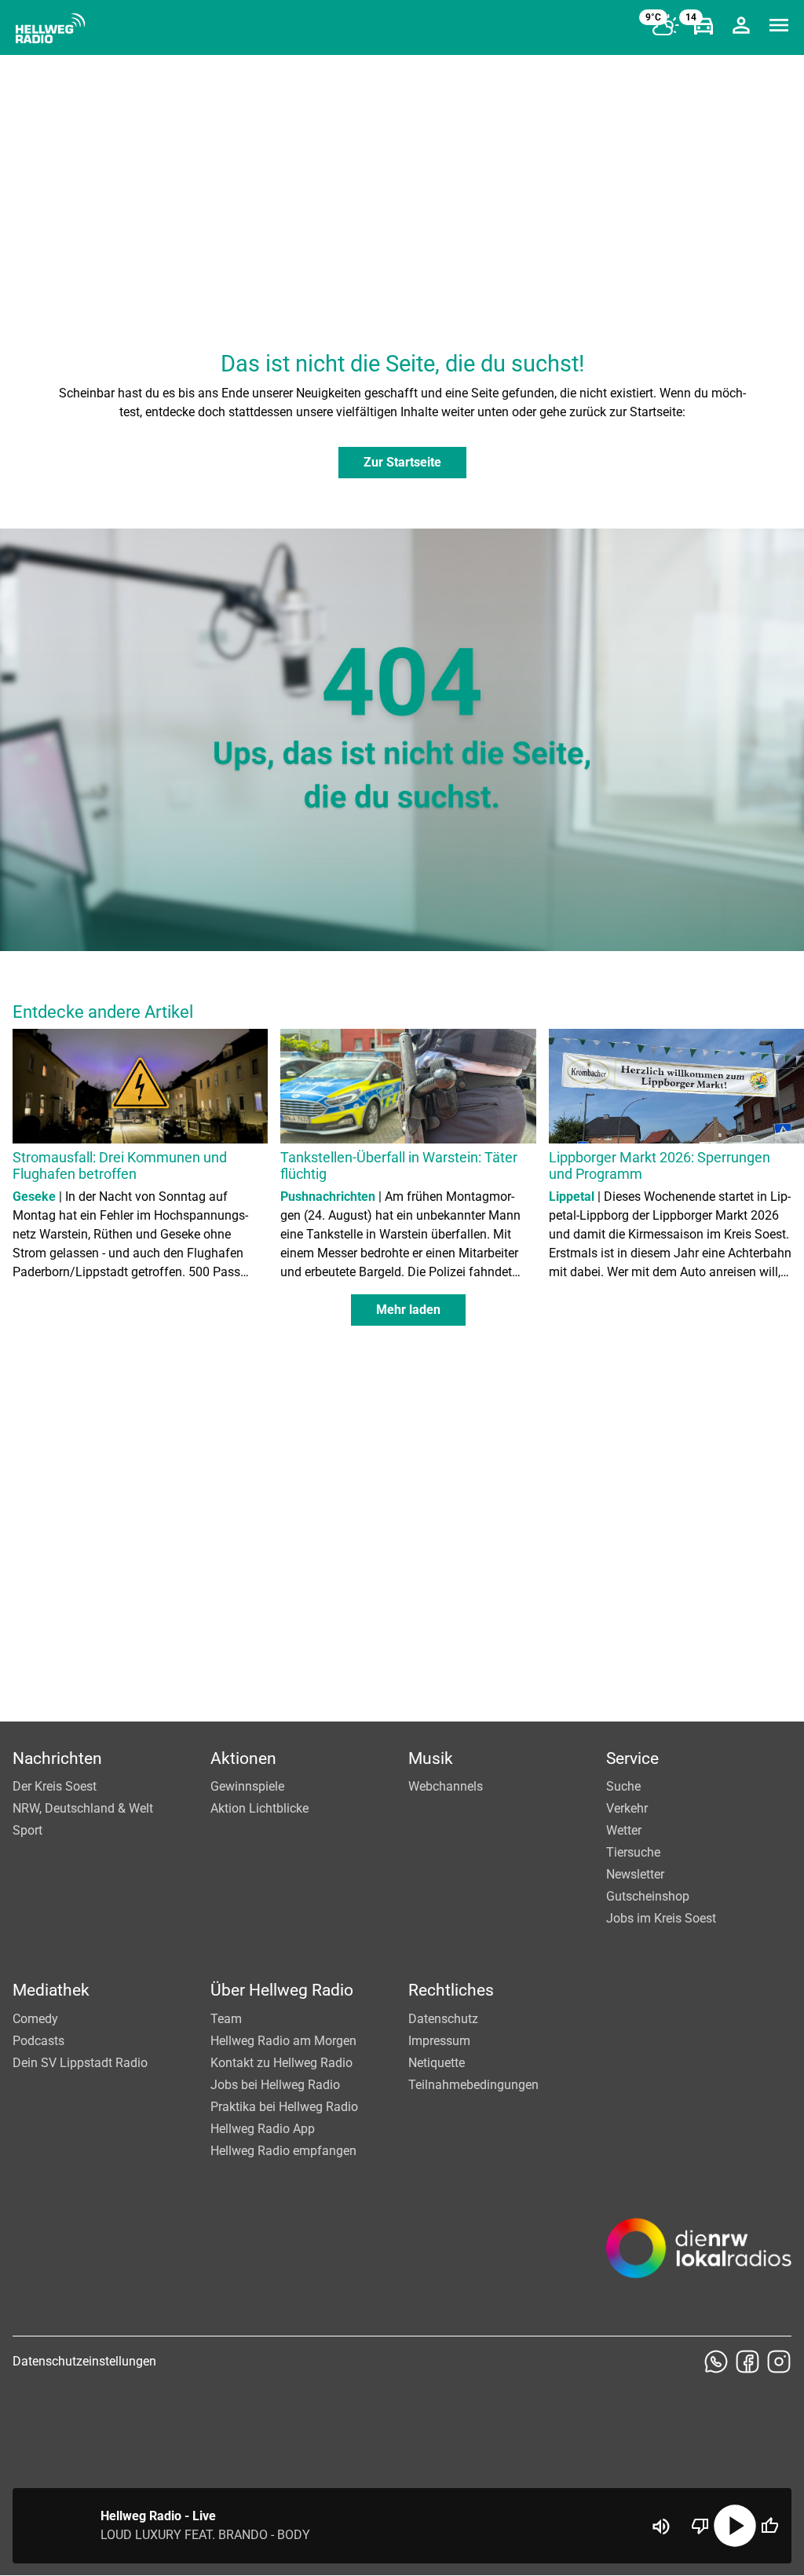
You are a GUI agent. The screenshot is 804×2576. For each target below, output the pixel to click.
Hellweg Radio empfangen (283, 2151)
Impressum (439, 2041)
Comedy (35, 2019)
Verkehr (627, 1808)
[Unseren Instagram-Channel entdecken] (779, 2362)
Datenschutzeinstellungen (84, 2361)
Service (632, 1758)
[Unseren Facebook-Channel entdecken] (747, 2362)
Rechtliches (451, 1990)
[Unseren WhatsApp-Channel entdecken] (716, 2362)
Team (226, 2019)
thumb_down (700, 2526)
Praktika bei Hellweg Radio (284, 2107)
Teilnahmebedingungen (473, 2085)
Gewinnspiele (247, 1786)
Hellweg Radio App (263, 2129)
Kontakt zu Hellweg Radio (281, 2063)
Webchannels (446, 1786)
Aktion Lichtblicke (259, 1808)
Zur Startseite (402, 462)
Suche (623, 1786)
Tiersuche (633, 1852)
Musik (431, 1758)
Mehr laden (408, 1310)
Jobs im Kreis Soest (661, 1918)
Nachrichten (57, 1758)
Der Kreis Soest (55, 1786)
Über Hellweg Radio (282, 1990)
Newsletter (635, 1874)
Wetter (624, 1830)
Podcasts (38, 2041)
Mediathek (51, 1990)
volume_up (661, 2527)
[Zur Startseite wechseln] (50, 28)
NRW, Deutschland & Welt (83, 1808)
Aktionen (243, 1758)
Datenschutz (443, 2019)
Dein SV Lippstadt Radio (80, 2063)
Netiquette (437, 2063)
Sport (27, 1830)
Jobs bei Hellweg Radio (275, 2085)
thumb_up (769, 2526)
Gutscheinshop (648, 1896)
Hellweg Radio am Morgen (283, 2041)
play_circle (735, 2526)
